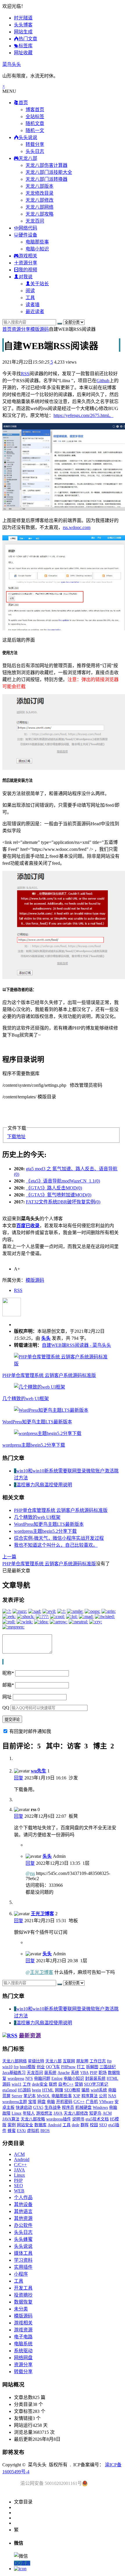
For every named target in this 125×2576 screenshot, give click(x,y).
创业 (41, 2067)
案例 (12, 2125)
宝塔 (32, 2102)
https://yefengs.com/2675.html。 (83, 415)
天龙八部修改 (40, 200)
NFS (29, 2078)
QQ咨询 (22, 2563)
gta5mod (9, 2090)
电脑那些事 (37, 242)
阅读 (30, 291)
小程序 (21, 2274)
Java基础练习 (14, 2073)
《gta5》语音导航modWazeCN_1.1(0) (63, 1181)
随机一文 (35, 130)
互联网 (69, 2061)
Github (103, 381)
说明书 (78, 2119)
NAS (112, 2096)
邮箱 (8, 1685)
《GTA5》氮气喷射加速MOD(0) (59, 1195)
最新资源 (30, 2036)
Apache (64, 2073)
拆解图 (92, 2067)
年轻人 (29, 2113)
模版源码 (40, 329)
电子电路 (23, 2337)
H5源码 (24, 2090)
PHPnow (68, 2067)
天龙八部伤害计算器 (47, 165)
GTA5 (38, 2107)
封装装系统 (95, 2078)
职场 (103, 2073)
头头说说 (23, 2246)
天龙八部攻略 (40, 214)
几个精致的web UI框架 (26, 1399)
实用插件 (23, 2267)
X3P (77, 2096)
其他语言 (23, 2211)
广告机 (92, 2102)
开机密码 (64, 2102)
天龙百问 (35, 221)
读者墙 (33, 305)
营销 (79, 2084)
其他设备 (23, 2204)
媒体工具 (23, 2253)
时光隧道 (23, 18)
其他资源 (23, 2218)
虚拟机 (33, 2131)
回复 (19, 1778)
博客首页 (35, 110)
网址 (7, 1697)
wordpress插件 (59, 2119)
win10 (7, 2067)
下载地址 (16, 1137)
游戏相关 (23, 2323)
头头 (46, 1338)
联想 (53, 2084)
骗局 (85, 2090)
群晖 (85, 2125)
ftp (109, 2061)
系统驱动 (23, 2351)
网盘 (42, 2102)
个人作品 (23, 2197)
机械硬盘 (83, 2107)
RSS (25, 374)
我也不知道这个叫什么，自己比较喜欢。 (56, 1545)
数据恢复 (23, 2302)
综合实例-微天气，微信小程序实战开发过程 (59, 1538)
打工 (81, 2067)
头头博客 (23, 25)
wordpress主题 (15, 2102)
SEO (103, 2125)
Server (17, 2096)
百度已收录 (28, 1226)
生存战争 (53, 2107)
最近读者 (35, 312)
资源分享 (21, 329)
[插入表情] (3, 1662)
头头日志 (35, 151)
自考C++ (66, 2084)
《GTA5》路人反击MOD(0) (54, 1188)
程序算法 (90, 2096)
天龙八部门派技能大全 (49, 172)
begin (36, 2090)
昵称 (8, 1673)
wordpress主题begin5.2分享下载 (34, 1445)
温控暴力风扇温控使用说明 (44, 1485)
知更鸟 (95, 2113)
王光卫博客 (42, 1914)
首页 (7, 329)
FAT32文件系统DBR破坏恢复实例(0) (63, 1202)
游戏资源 (23, 2330)
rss (32, 1873)
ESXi (21, 2131)
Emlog (57, 2078)
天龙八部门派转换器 (47, 179)
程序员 (68, 2107)
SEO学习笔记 (96, 2084)
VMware (106, 2102)
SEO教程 (72, 2090)
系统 (75, 2073)
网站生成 (23, 32)
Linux (17, 2113)
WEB (19, 2191)
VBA (84, 2073)
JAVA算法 (11, 2119)
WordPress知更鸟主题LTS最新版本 (37, 1422)
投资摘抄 (23, 2295)
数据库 (40, 2125)
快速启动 (24, 2107)
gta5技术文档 (97, 2119)
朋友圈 (82, 2061)
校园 (94, 2125)
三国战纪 (108, 2067)
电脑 (51, 2102)
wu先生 (39, 1771)
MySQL (44, 2096)
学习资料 (23, 2260)
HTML (48, 2090)
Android (55, 2125)
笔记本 (30, 2096)
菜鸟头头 (12, 64)
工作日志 (98, 2061)
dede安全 (40, 2084)
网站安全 (25, 2125)
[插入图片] (3, 1662)
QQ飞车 (53, 2067)
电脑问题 (42, 2078)
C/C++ (79, 2102)
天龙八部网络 (40, 207)
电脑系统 (23, 2344)
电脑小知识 (37, 249)
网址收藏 (23, 53)
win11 (17, 2084)
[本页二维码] (20, 2569)
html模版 (28, 2067)
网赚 (59, 2090)
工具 (30, 298)
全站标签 (35, 117)
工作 (27, 2084)
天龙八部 (53, 2061)
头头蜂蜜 (23, 2239)
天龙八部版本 (40, 186)
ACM (107, 2113)
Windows (100, 2107)
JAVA (58, 2113)
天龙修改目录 (40, 193)
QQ (6, 1708)
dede (76, 2125)
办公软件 (23, 2225)
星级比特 (36, 2061)
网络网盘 (23, 2358)
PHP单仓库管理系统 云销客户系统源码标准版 (49, 1375)
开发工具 (23, 2288)
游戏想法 (44, 2113)
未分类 (21, 2309)
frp (16, 2067)
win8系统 (99, 2090)
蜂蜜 (12, 2131)
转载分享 (35, 144)
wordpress (16, 2078)
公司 (103, 2096)
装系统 (50, 2073)
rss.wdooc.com (77, 527)
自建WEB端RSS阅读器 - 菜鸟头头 (76, 1345)
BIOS (45, 2131)
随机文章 (35, 123)
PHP (94, 2073)
